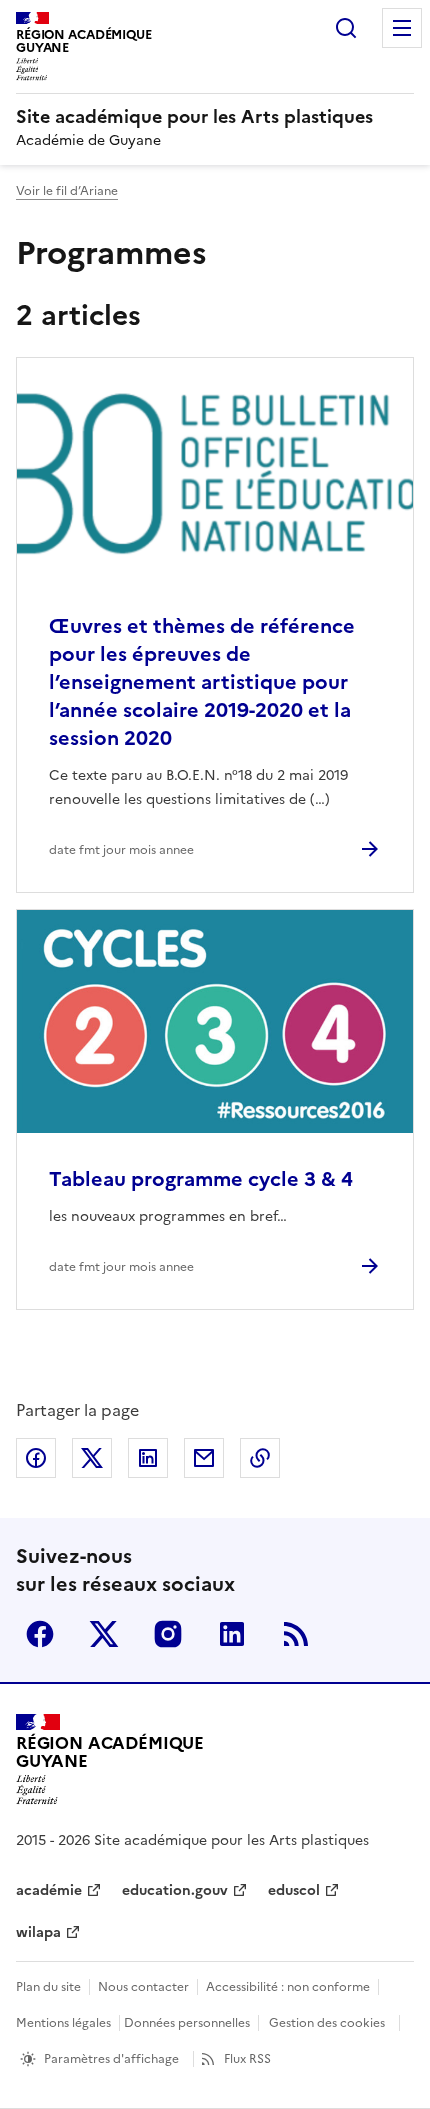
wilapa (38, 1932)
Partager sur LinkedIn (148, 1458)
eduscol (294, 1890)
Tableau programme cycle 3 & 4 (201, 1179)
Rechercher (346, 28)
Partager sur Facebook (36, 1458)
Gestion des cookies (327, 2023)
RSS (296, 1634)
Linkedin (232, 1634)
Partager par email (204, 1458)
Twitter (104, 1634)
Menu (402, 28)
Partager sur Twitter (92, 1458)
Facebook (40, 1634)
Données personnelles (187, 2023)
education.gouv (175, 1890)
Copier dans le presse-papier (260, 1458)
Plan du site (48, 1987)
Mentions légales (63, 2023)
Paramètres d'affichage (111, 2059)
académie (49, 1890)
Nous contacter (143, 1987)
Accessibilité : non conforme (288, 1987)
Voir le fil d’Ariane (67, 191)
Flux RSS (247, 2059)
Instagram (168, 1634)
